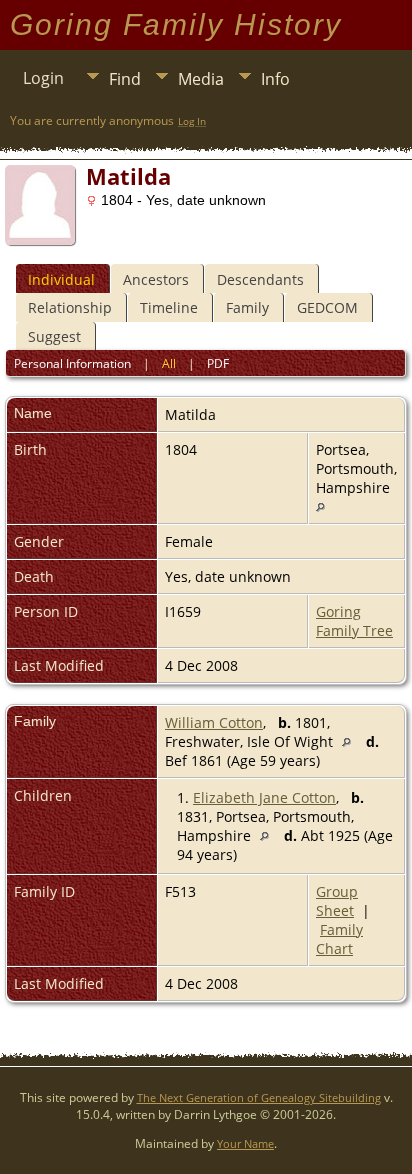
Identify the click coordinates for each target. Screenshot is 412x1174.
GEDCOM (327, 307)
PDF (218, 363)
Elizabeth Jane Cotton (264, 797)
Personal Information (72, 363)
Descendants (260, 279)
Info (275, 79)
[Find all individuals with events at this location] (320, 506)
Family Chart (339, 939)
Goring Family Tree (354, 621)
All (169, 363)
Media (201, 79)
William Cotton (214, 722)
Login (43, 78)
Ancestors (156, 279)
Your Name (245, 1143)
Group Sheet (337, 901)
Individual (61, 279)
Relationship (70, 307)
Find (125, 79)
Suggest (54, 336)
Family (247, 307)
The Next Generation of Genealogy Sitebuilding (259, 1097)
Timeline (169, 307)
